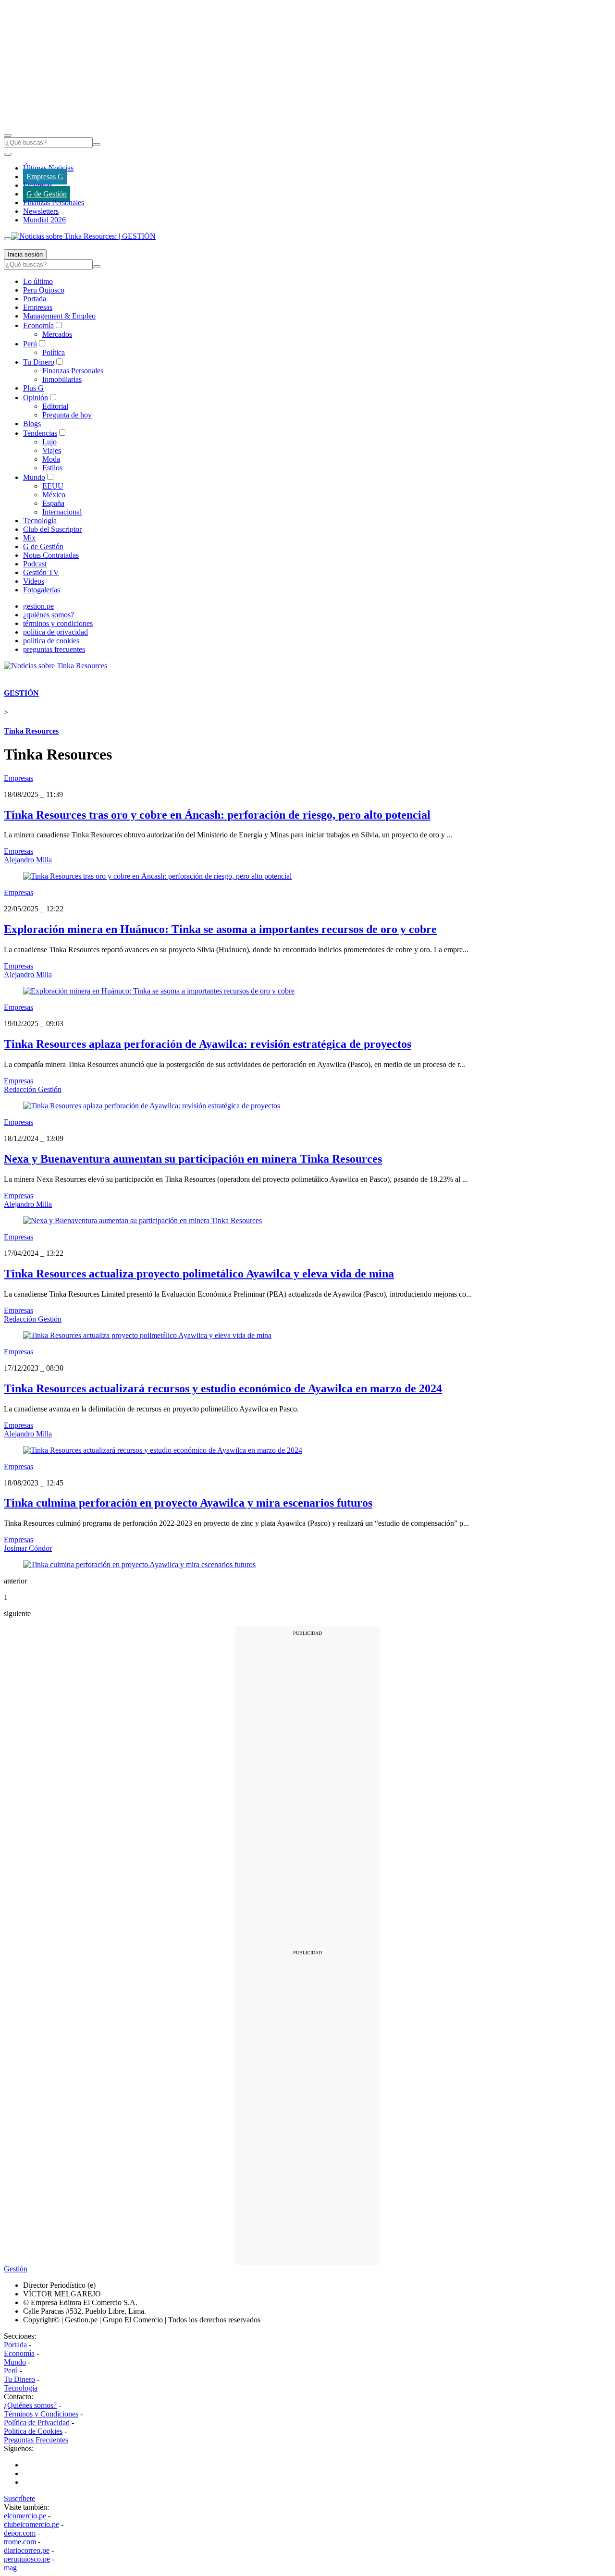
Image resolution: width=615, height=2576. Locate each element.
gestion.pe (38, 606)
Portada (35, 299)
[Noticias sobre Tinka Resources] (55, 666)
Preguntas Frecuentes (36, 2440)
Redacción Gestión (33, 1089)
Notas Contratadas (51, 555)
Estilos (52, 468)
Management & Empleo (59, 316)
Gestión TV (41, 572)
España (53, 503)
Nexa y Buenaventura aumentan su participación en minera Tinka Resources (193, 1159)
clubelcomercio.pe (31, 2524)
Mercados (57, 334)
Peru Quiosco (44, 290)
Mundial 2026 (44, 220)
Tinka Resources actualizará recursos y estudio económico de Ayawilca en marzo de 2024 (223, 1388)
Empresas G (45, 177)
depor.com (20, 2533)
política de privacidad (55, 632)
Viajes (52, 450)
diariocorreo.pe (27, 2550)
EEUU (53, 486)
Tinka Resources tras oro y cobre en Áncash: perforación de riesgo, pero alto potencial (217, 815)
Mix (29, 538)
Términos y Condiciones (41, 2414)
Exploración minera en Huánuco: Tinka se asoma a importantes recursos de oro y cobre (220, 929)
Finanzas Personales (54, 202)
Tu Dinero (39, 362)
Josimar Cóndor (28, 1548)
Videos (34, 581)
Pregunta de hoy (67, 415)
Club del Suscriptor (52, 529)
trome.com (20, 2542)
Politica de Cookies (33, 2431)
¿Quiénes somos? (30, 2405)
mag (10, 2568)
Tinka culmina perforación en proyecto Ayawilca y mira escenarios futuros (188, 1503)
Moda (51, 459)
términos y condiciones (58, 623)
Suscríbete (19, 2498)
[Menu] (8, 135)
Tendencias (40, 433)
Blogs (32, 423)
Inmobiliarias (62, 379)
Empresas (38, 185)
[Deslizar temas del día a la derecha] (8, 239)
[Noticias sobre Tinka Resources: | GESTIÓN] (84, 236)
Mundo (34, 477)
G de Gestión (47, 194)
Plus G (33, 388)
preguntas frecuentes (54, 649)
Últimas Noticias (48, 168)
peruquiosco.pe (27, 2559)
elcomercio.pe (25, 2516)
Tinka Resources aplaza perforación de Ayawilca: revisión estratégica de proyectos (208, 1044)
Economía (38, 325)
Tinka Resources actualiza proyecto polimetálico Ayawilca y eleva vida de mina (199, 1274)
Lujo (49, 442)
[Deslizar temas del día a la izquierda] (8, 154)
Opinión (36, 398)
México (54, 495)
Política (54, 352)
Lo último (38, 281)
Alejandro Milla (28, 860)
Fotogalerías (42, 590)
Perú (30, 344)
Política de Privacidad (37, 2423)
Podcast (35, 564)
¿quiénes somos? (49, 615)
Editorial (55, 406)
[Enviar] (97, 145)
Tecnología (40, 521)
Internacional (62, 512)
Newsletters (41, 211)
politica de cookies (51, 641)
